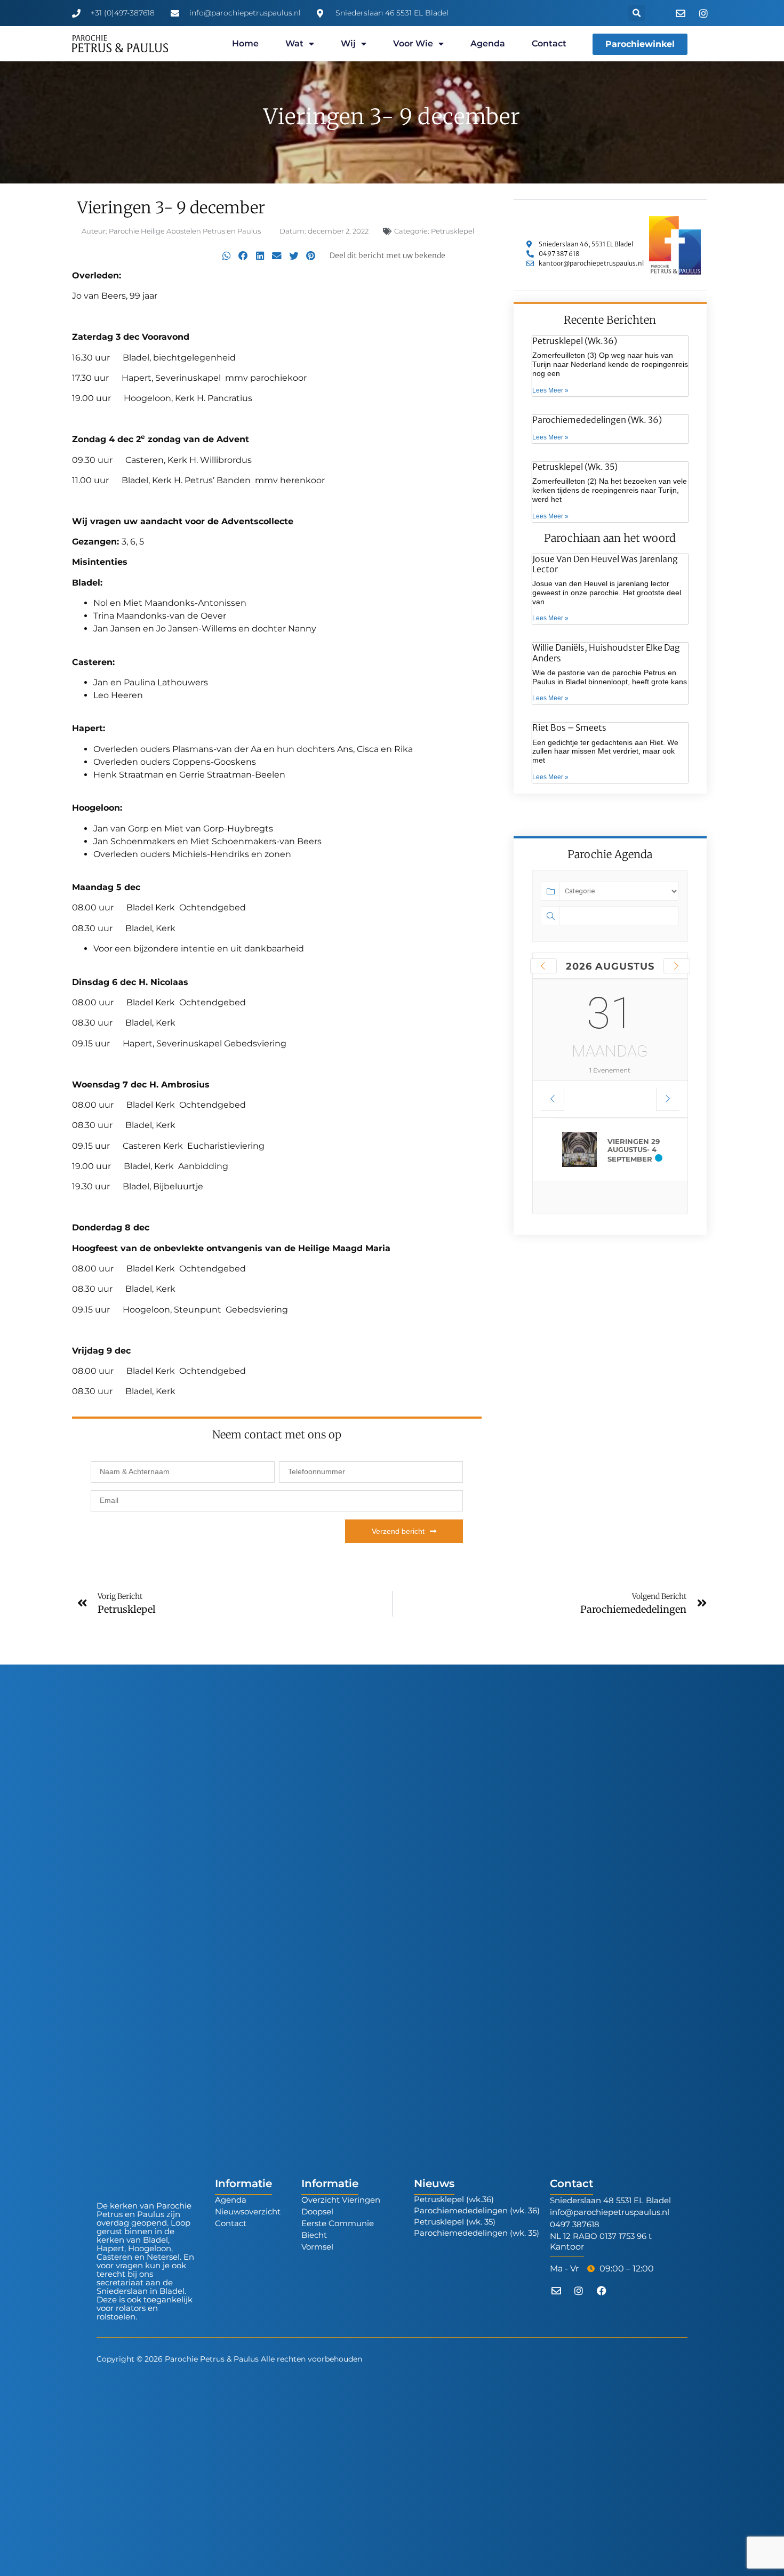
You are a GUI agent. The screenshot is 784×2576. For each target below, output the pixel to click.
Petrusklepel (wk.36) (575, 341)
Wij (348, 43)
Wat (294, 43)
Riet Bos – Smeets (569, 727)
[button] (637, 13)
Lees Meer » (550, 390)
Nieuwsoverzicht (248, 2211)
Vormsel (317, 2247)
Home (245, 43)
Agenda (488, 43)
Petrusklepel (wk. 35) (575, 467)
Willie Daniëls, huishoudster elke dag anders (606, 653)
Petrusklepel (453, 231)
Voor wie (413, 43)
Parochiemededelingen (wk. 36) (597, 420)
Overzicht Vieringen (341, 2200)
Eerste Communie (338, 2223)
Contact (549, 43)
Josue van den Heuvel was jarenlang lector (605, 564)
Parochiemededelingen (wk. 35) (477, 2233)
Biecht (314, 2235)
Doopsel (317, 2211)
